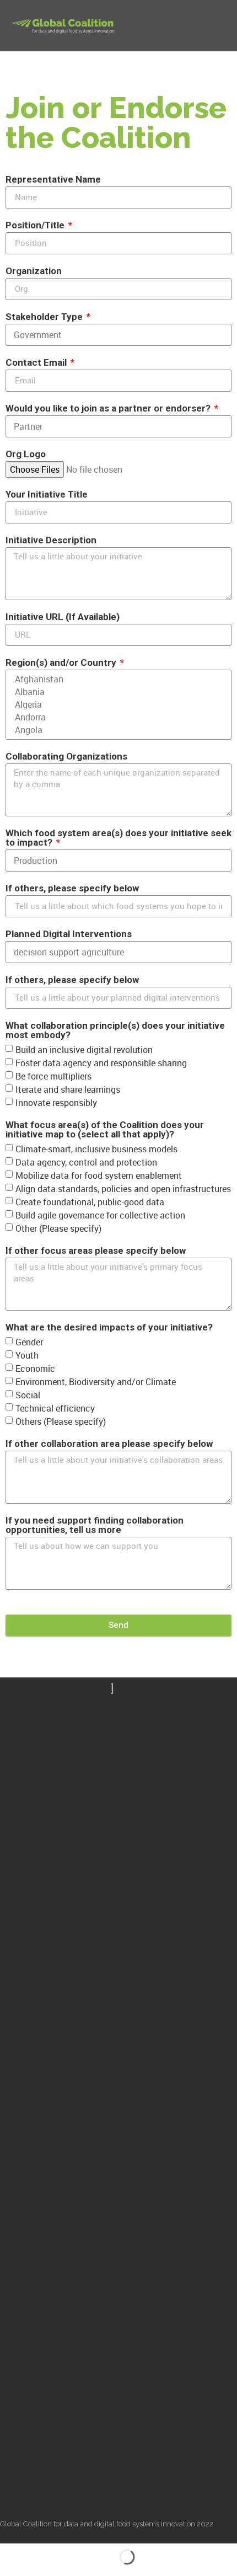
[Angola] (117, 730)
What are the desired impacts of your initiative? (109, 1328)
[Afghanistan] (117, 679)
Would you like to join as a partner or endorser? (109, 409)
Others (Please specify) (61, 1421)
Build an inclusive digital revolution (84, 1049)
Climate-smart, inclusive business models (96, 1148)
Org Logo (26, 455)
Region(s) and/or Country (62, 663)
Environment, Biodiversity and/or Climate (96, 1381)
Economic (35, 1368)
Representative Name (53, 180)
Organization (34, 271)
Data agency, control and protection (86, 1162)
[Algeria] (117, 705)
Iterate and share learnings (68, 1089)
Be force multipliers (53, 1076)
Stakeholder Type (45, 317)
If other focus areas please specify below (96, 1251)
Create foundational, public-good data (90, 1201)
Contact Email (37, 363)
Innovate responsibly (56, 1102)
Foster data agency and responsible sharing (101, 1062)
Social (28, 1394)
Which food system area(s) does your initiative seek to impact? (118, 838)
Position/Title (36, 226)
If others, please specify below (72, 889)
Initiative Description (51, 541)
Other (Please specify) (58, 1228)
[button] (218, 26)
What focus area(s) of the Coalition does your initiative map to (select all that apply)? (105, 1130)
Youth (27, 1355)
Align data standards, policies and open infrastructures (123, 1188)
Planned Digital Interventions (69, 934)
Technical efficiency (55, 1408)
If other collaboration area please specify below (109, 1444)
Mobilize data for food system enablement (99, 1175)
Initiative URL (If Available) (63, 617)
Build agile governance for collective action (100, 1215)
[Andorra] (117, 717)
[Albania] (117, 692)
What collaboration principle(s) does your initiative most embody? (115, 1031)
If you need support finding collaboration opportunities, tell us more (95, 1525)
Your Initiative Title (47, 495)
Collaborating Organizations (66, 757)
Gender (29, 1342)
